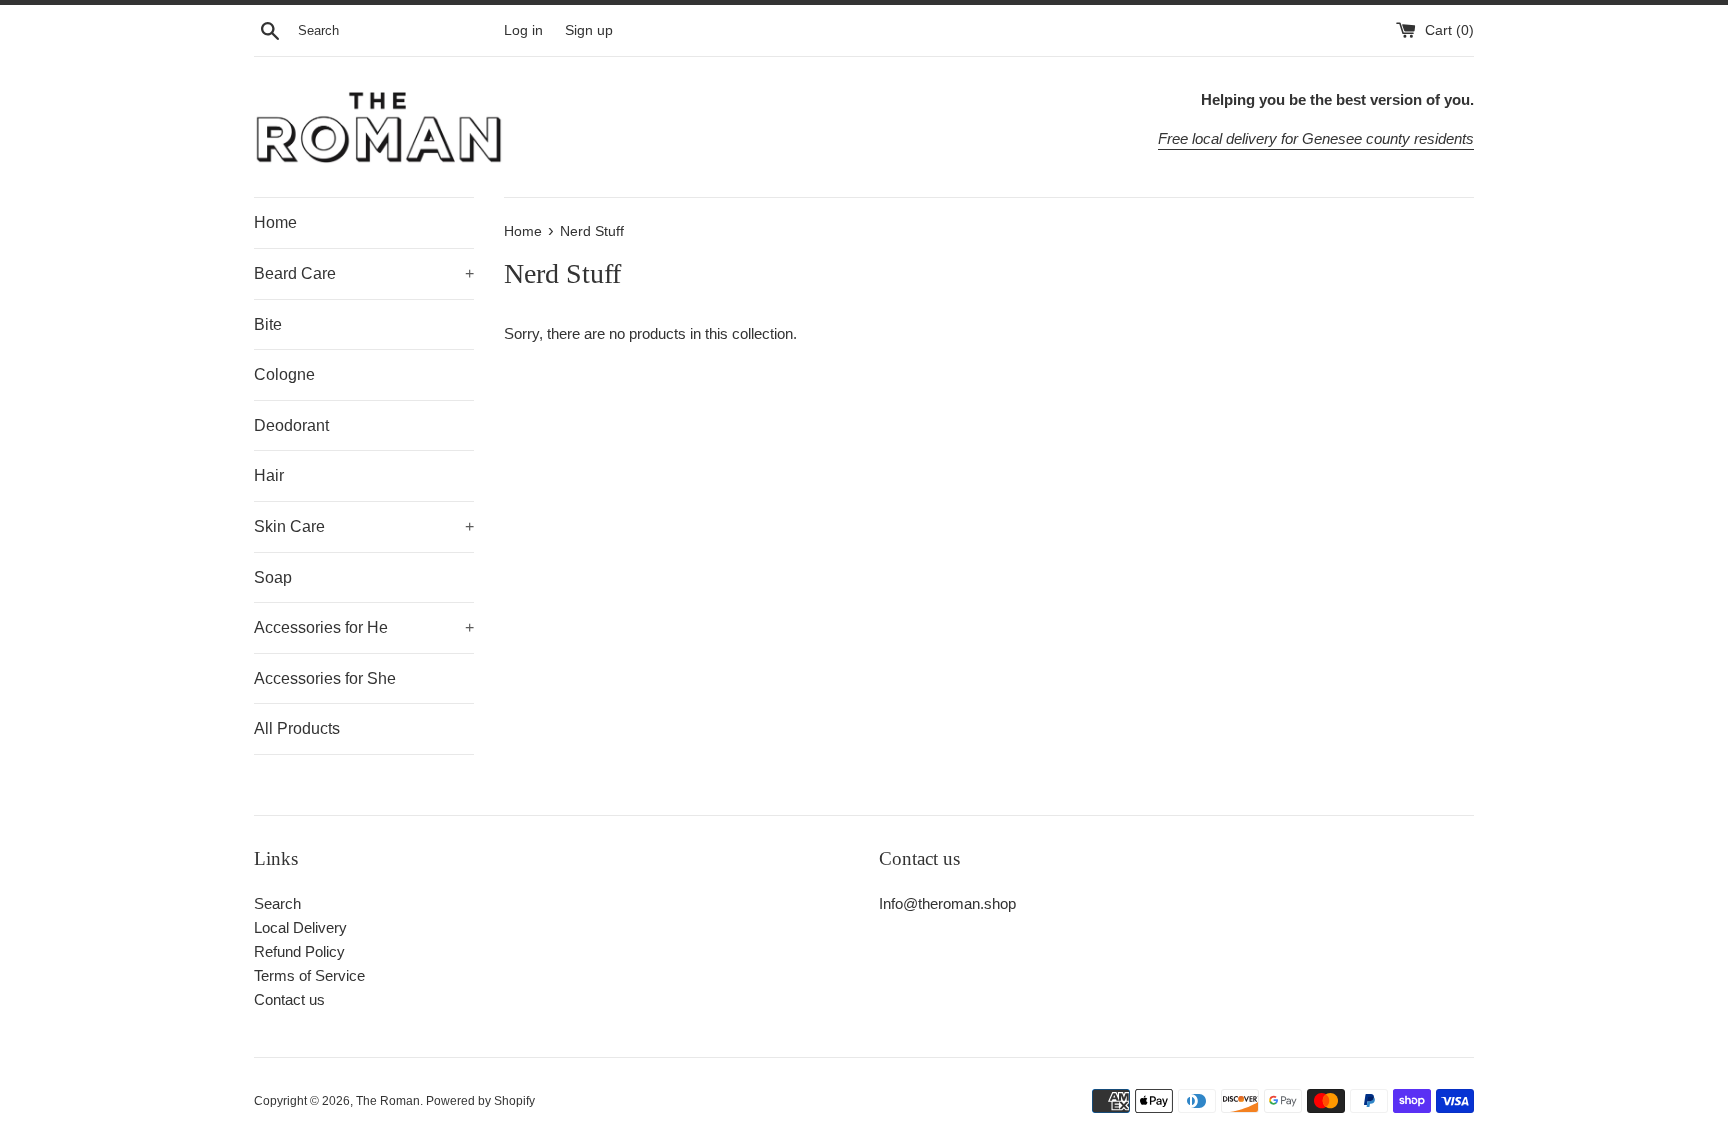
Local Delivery (300, 927)
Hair (269, 475)
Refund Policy (299, 951)
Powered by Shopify (480, 1101)
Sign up (589, 30)
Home (275, 222)
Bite (268, 324)
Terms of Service (309, 975)
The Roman (388, 1101)
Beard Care (364, 273)
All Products (297, 728)
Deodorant (291, 425)
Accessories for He (364, 627)
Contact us (289, 999)
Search (277, 903)
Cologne (284, 374)
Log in (523, 30)
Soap (273, 577)
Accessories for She (325, 678)
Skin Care (364, 526)
